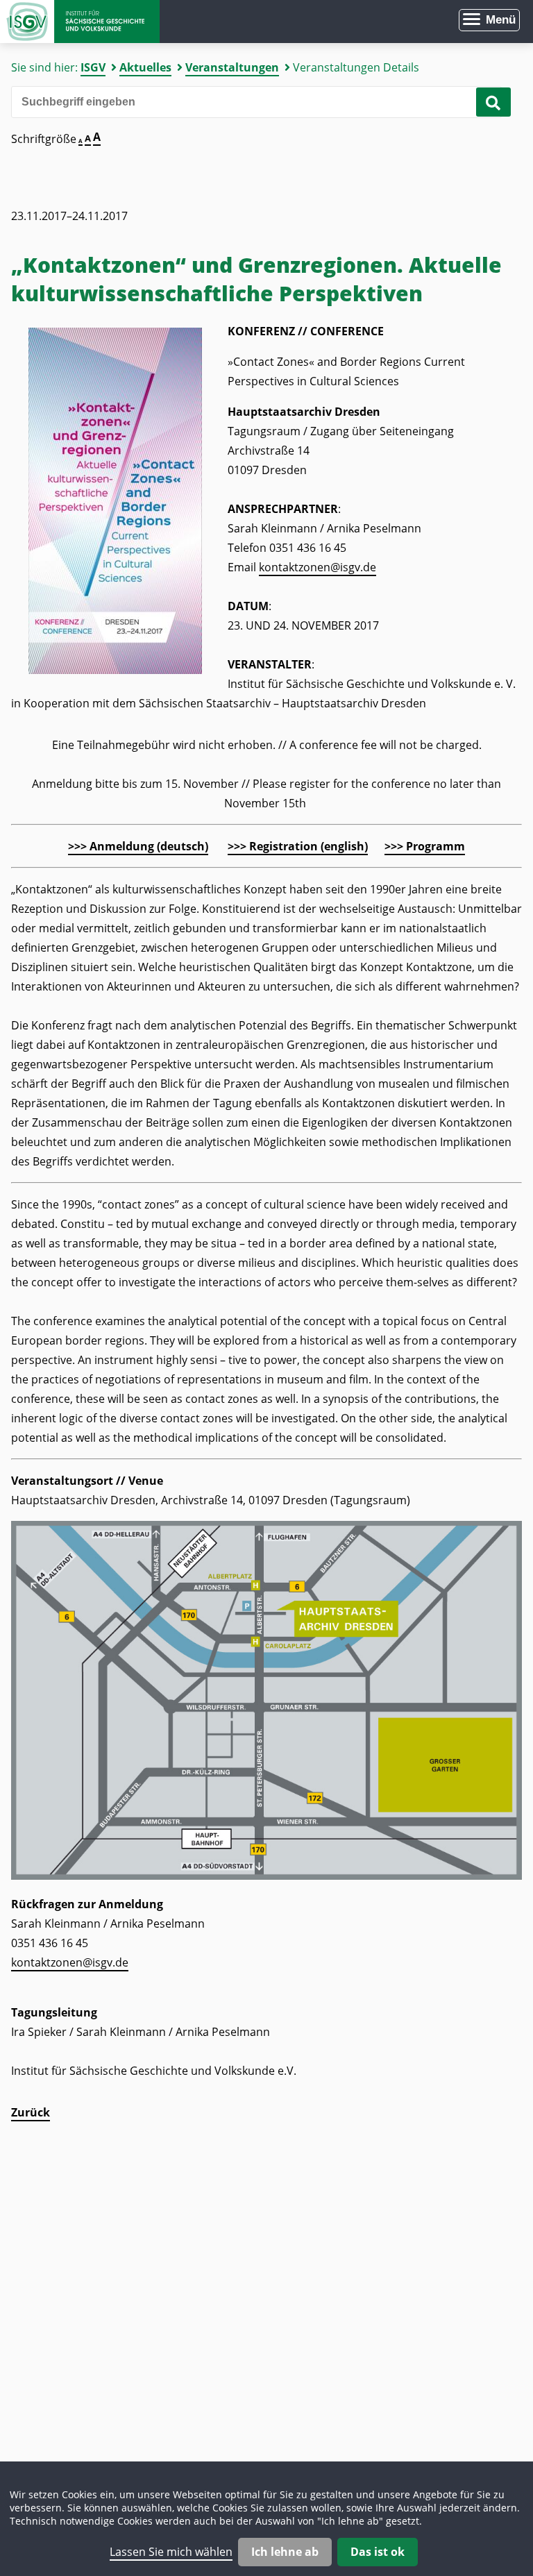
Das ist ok (378, 2552)
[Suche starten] (493, 102)
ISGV (93, 67)
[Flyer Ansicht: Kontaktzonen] (115, 670)
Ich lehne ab (285, 2552)
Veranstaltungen (232, 67)
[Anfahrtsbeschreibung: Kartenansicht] (266, 1876)
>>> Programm (425, 846)
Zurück (31, 2112)
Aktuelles (145, 67)
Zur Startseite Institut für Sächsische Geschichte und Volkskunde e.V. (80, 22)
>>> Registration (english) (298, 846)
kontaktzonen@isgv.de (318, 567)
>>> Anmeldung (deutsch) (138, 846)
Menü (501, 20)
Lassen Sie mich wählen (171, 2552)
